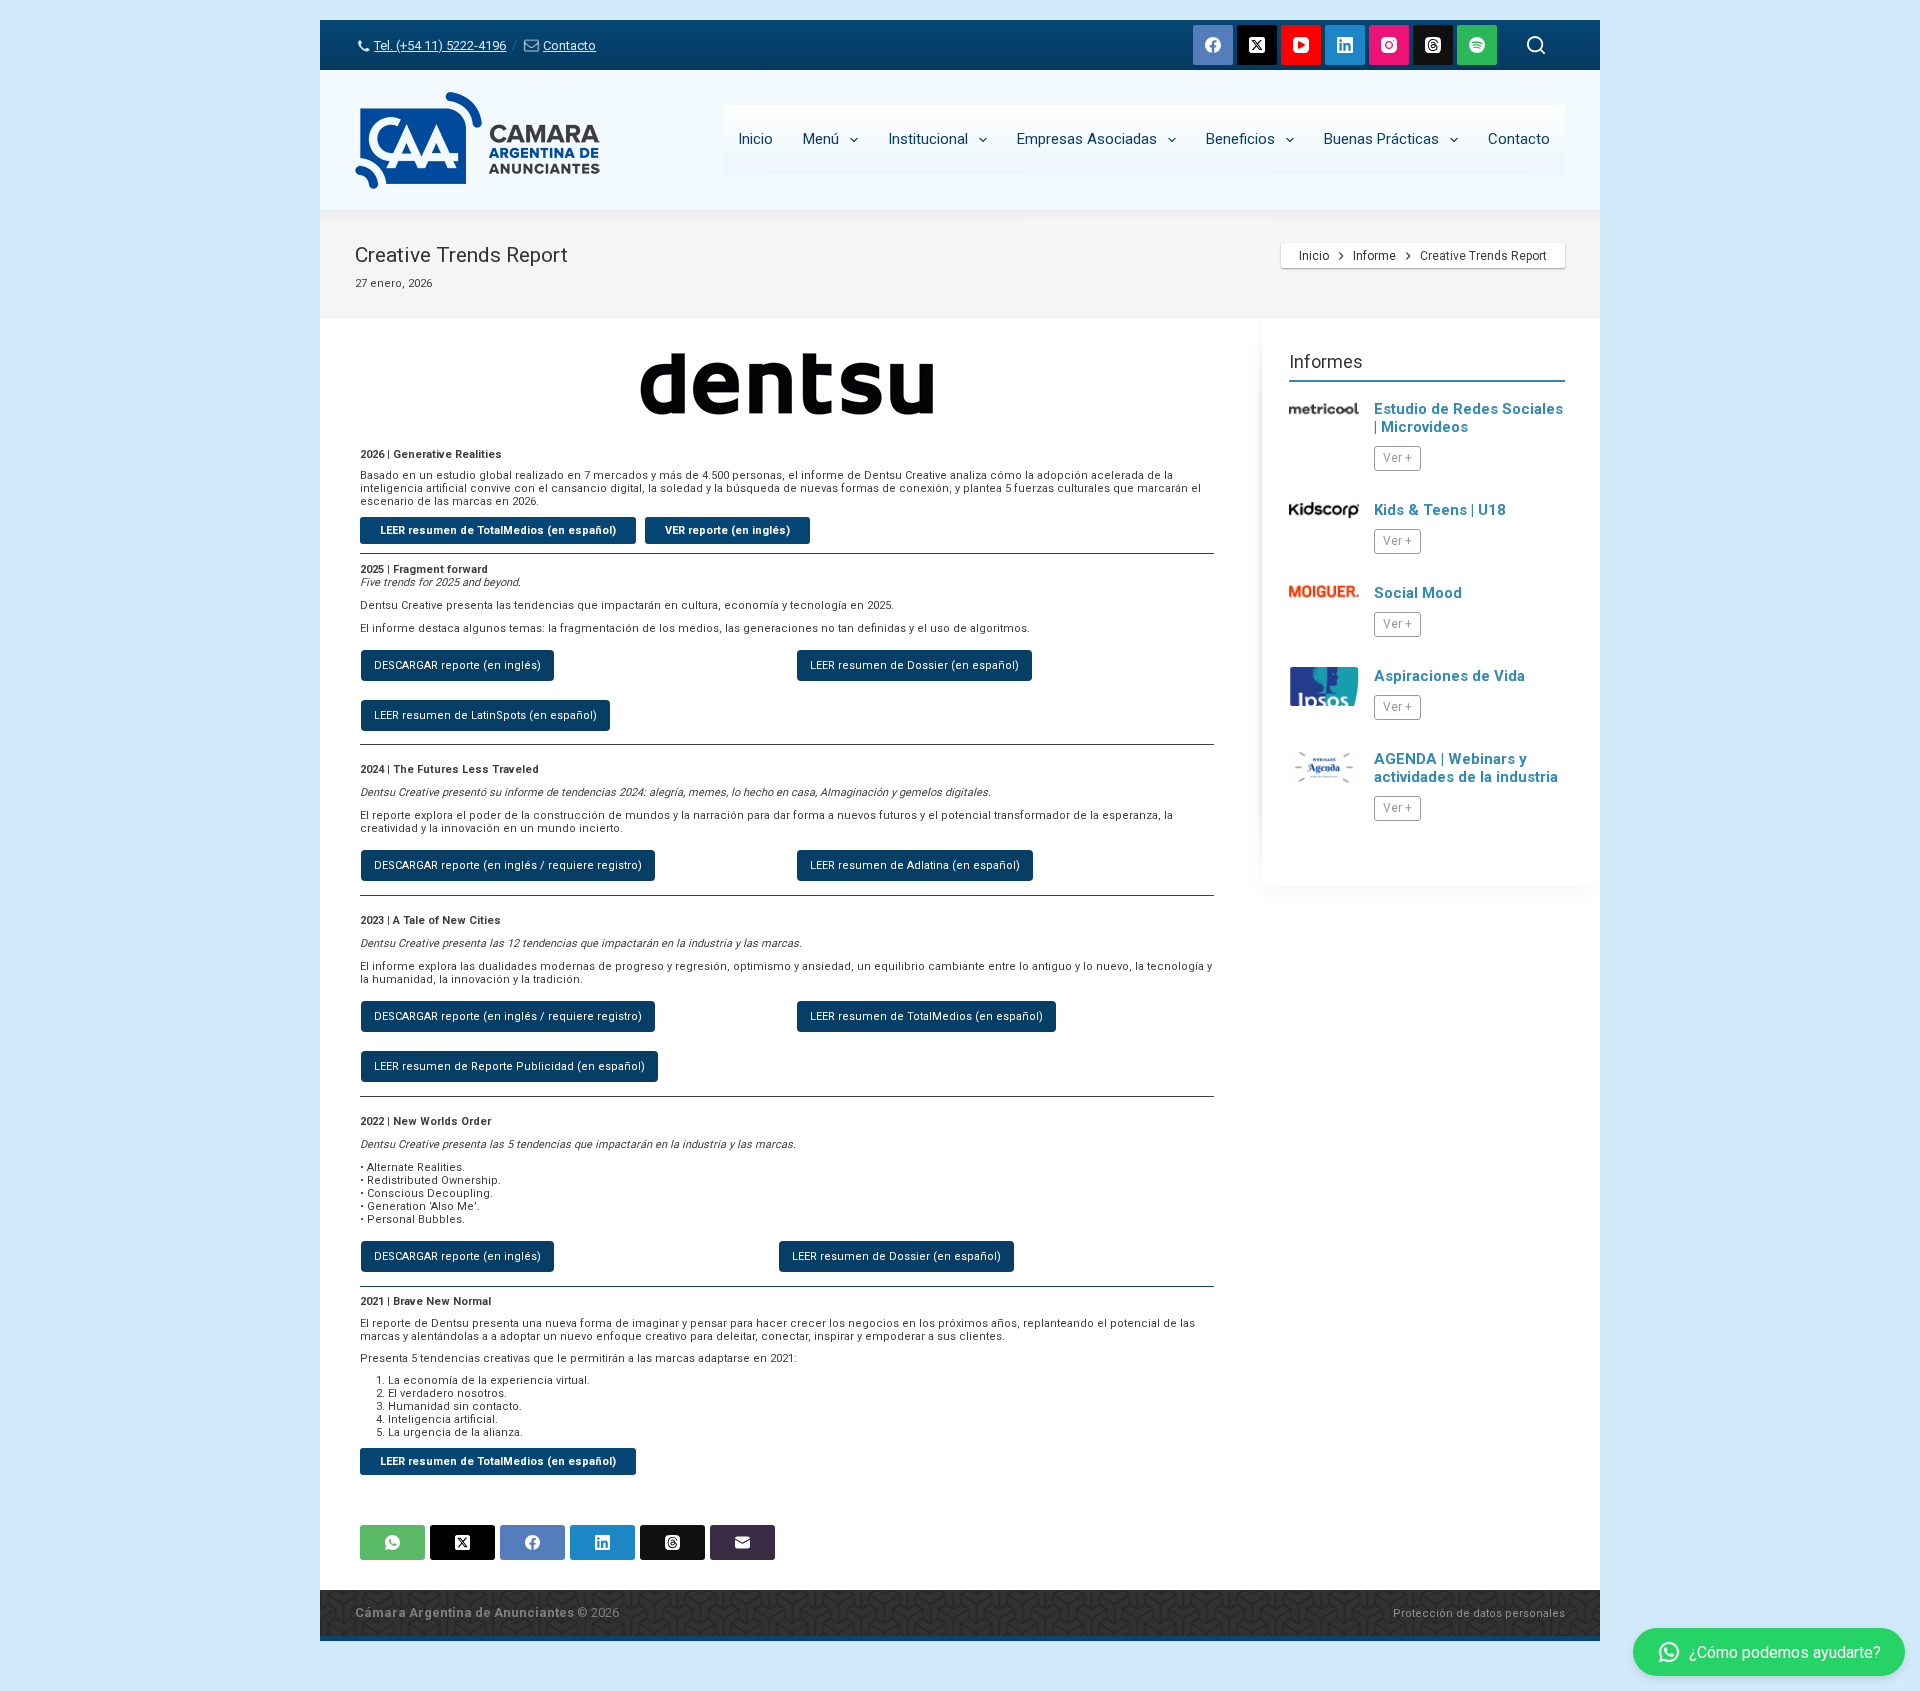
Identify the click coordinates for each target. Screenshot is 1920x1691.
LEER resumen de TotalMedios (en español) (926, 1016)
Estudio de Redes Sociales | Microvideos (1468, 418)
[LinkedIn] (1345, 45)
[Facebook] (1213, 45)
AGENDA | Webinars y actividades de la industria (1466, 768)
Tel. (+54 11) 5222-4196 (440, 45)
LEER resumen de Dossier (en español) (914, 665)
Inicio (755, 139)
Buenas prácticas (1381, 139)
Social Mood (1418, 593)
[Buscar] (1536, 45)
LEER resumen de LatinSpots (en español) (485, 715)
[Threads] (1433, 45)
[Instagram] (1389, 45)
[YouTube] (1301, 45)
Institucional (928, 139)
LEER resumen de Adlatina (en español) (915, 865)
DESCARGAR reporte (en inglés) (457, 665)
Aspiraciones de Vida (1449, 676)
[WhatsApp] (392, 1542)
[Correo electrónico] (742, 1542)
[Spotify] (1477, 45)
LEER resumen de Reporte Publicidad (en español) (509, 1066)
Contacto (569, 45)
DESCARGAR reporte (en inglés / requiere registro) (508, 865)
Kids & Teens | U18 (1440, 510)
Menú (821, 139)
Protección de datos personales (1479, 1613)
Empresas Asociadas (1087, 139)
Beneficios (1240, 139)
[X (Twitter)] (1257, 45)
